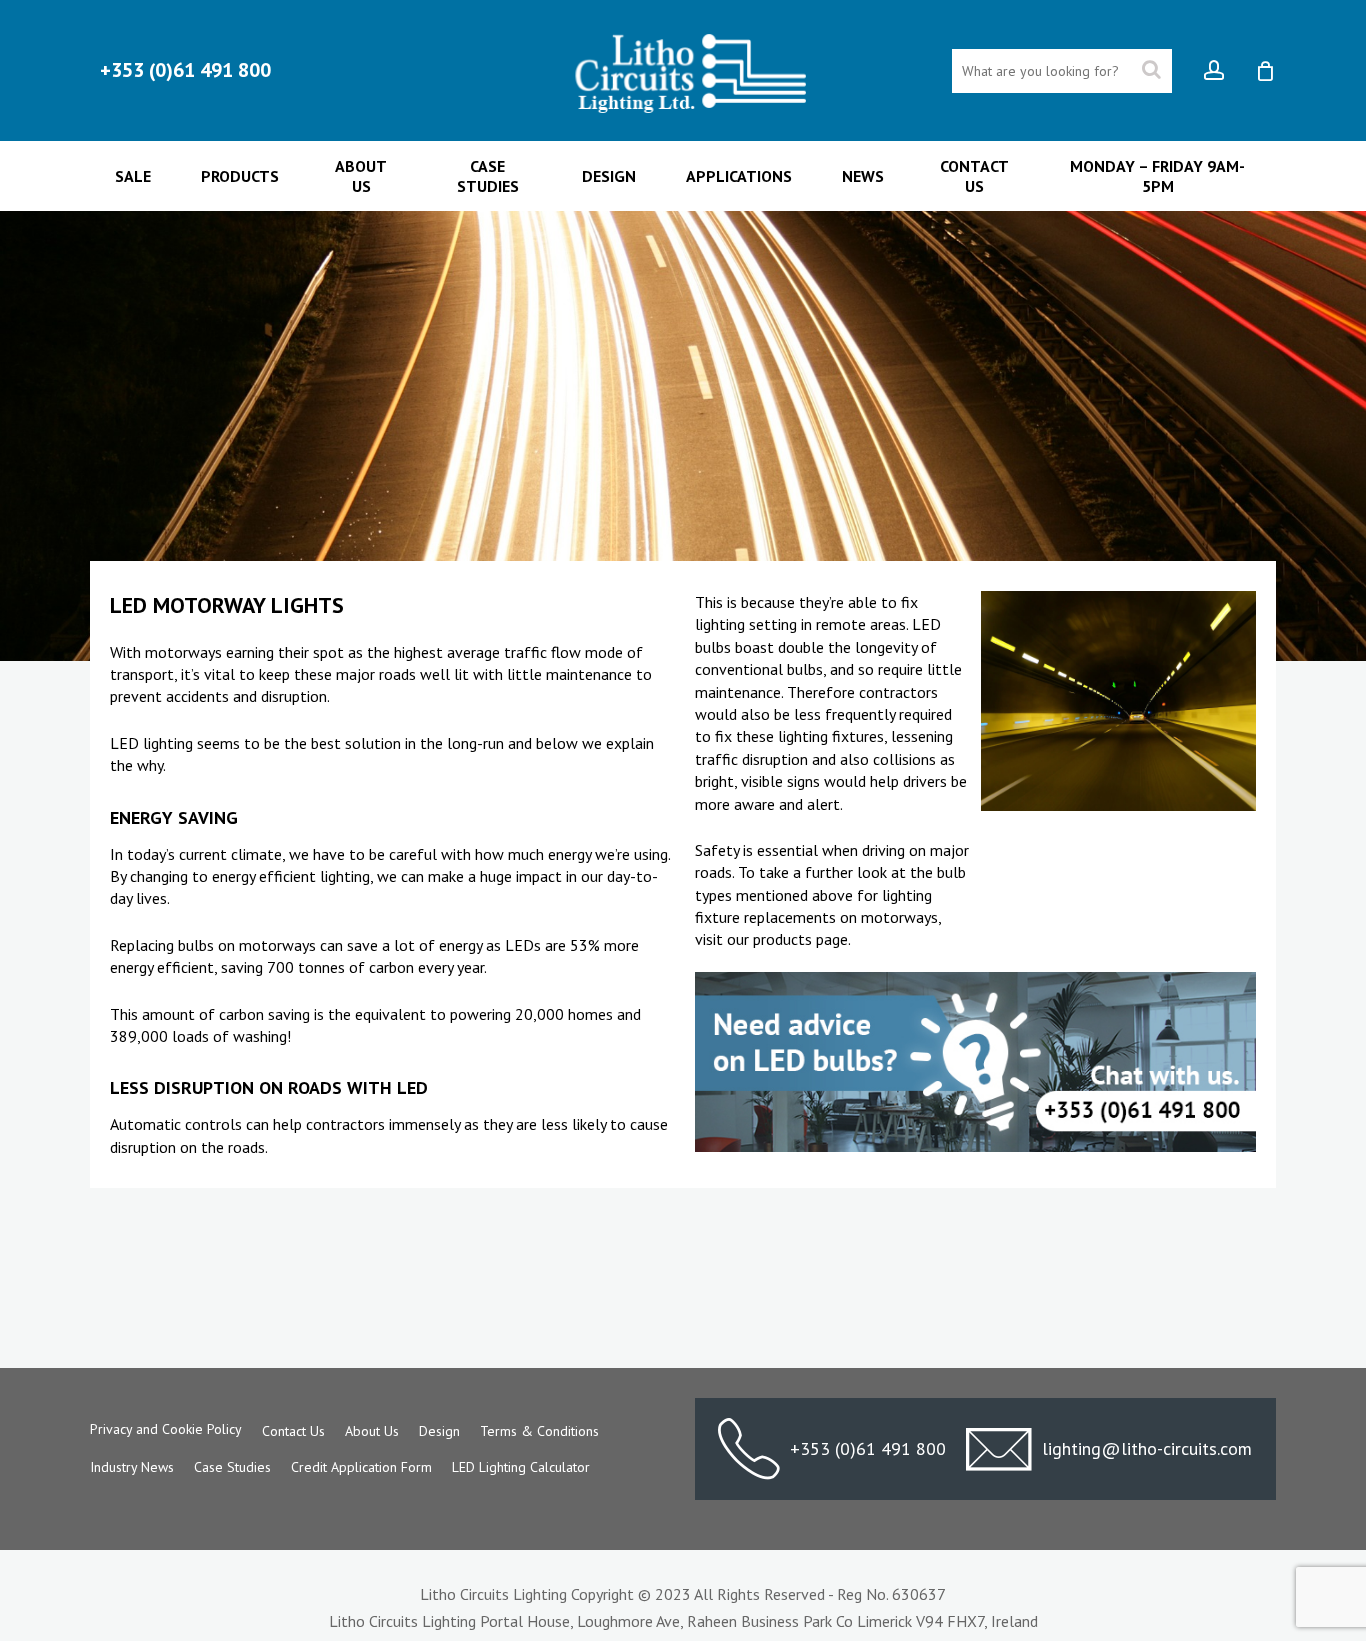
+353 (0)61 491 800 (868, 1448)
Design (439, 1431)
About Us (372, 1431)
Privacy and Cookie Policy (166, 1429)
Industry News (132, 1467)
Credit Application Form (361, 1467)
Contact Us (293, 1431)
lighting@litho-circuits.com (1147, 1448)
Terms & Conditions (539, 1431)
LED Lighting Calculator (521, 1467)
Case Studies (232, 1467)
